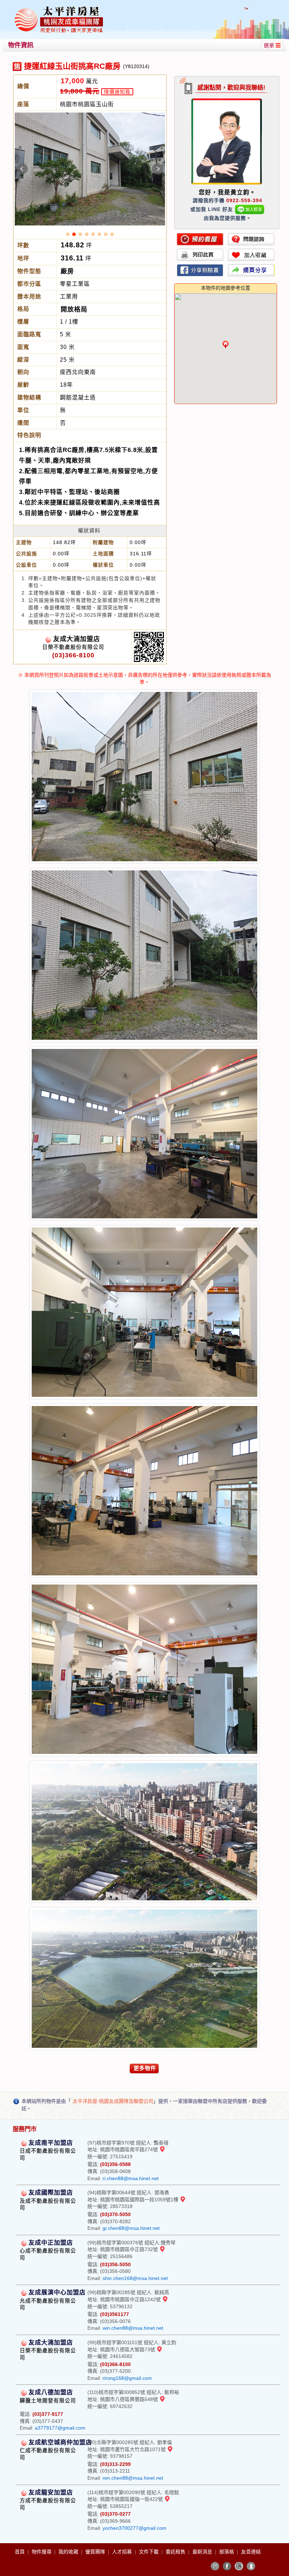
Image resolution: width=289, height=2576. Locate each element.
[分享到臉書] (200, 270)
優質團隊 (96, 2552)
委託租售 (176, 2552)
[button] (226, 344)
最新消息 (203, 2552)
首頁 (20, 2552)
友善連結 (251, 2552)
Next (158, 169)
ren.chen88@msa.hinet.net (133, 2478)
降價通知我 (117, 92)
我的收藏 (69, 2552)
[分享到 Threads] (239, 2566)
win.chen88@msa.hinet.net (133, 2328)
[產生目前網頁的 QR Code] (215, 2566)
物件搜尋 (42, 2552)
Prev (22, 169)
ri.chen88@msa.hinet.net (131, 2178)
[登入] (251, 2566)
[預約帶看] (200, 239)
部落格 (227, 2552)
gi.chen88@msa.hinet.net (131, 2228)
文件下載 (149, 2552)
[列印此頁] (200, 255)
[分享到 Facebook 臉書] (227, 2566)
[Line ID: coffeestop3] (250, 209)
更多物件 (145, 2068)
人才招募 (123, 2552)
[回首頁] (59, 8)
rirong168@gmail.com (127, 2378)
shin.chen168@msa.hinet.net (135, 2278)
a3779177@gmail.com (60, 2428)
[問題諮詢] (251, 239)
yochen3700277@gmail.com (134, 2528)
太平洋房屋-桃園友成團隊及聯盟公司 (113, 2101)
